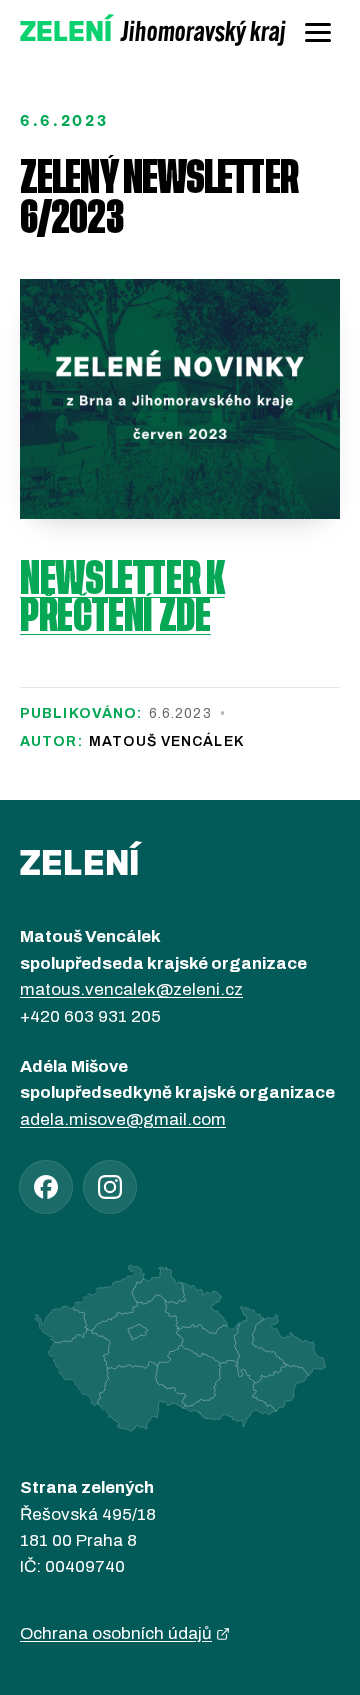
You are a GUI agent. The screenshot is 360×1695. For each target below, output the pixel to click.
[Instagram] (110, 1187)
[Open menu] (318, 32)
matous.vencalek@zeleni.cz (131, 989)
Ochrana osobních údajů (116, 1633)
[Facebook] (46, 1187)
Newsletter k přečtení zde (122, 599)
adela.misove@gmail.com (123, 1119)
